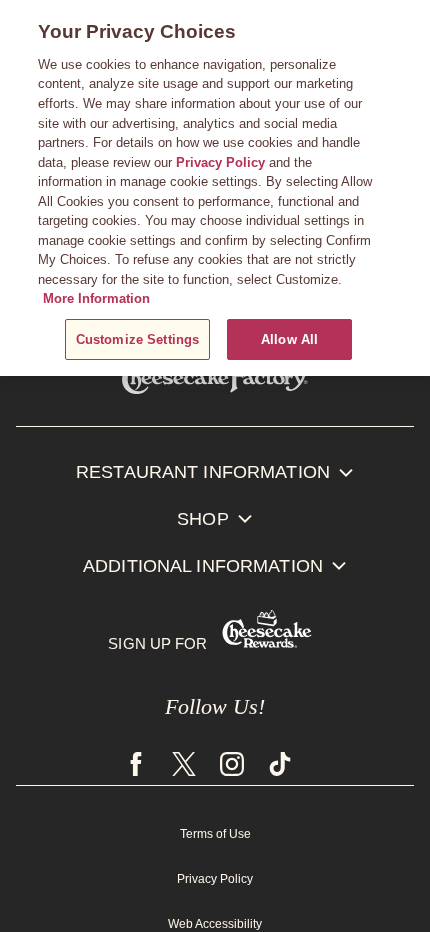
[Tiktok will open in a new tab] (280, 767)
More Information (96, 298)
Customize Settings (137, 339)
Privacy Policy (215, 878)
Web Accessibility (215, 923)
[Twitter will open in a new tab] (184, 767)
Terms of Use (215, 833)
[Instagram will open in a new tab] (232, 767)
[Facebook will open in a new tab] (142, 767)
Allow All (289, 339)
